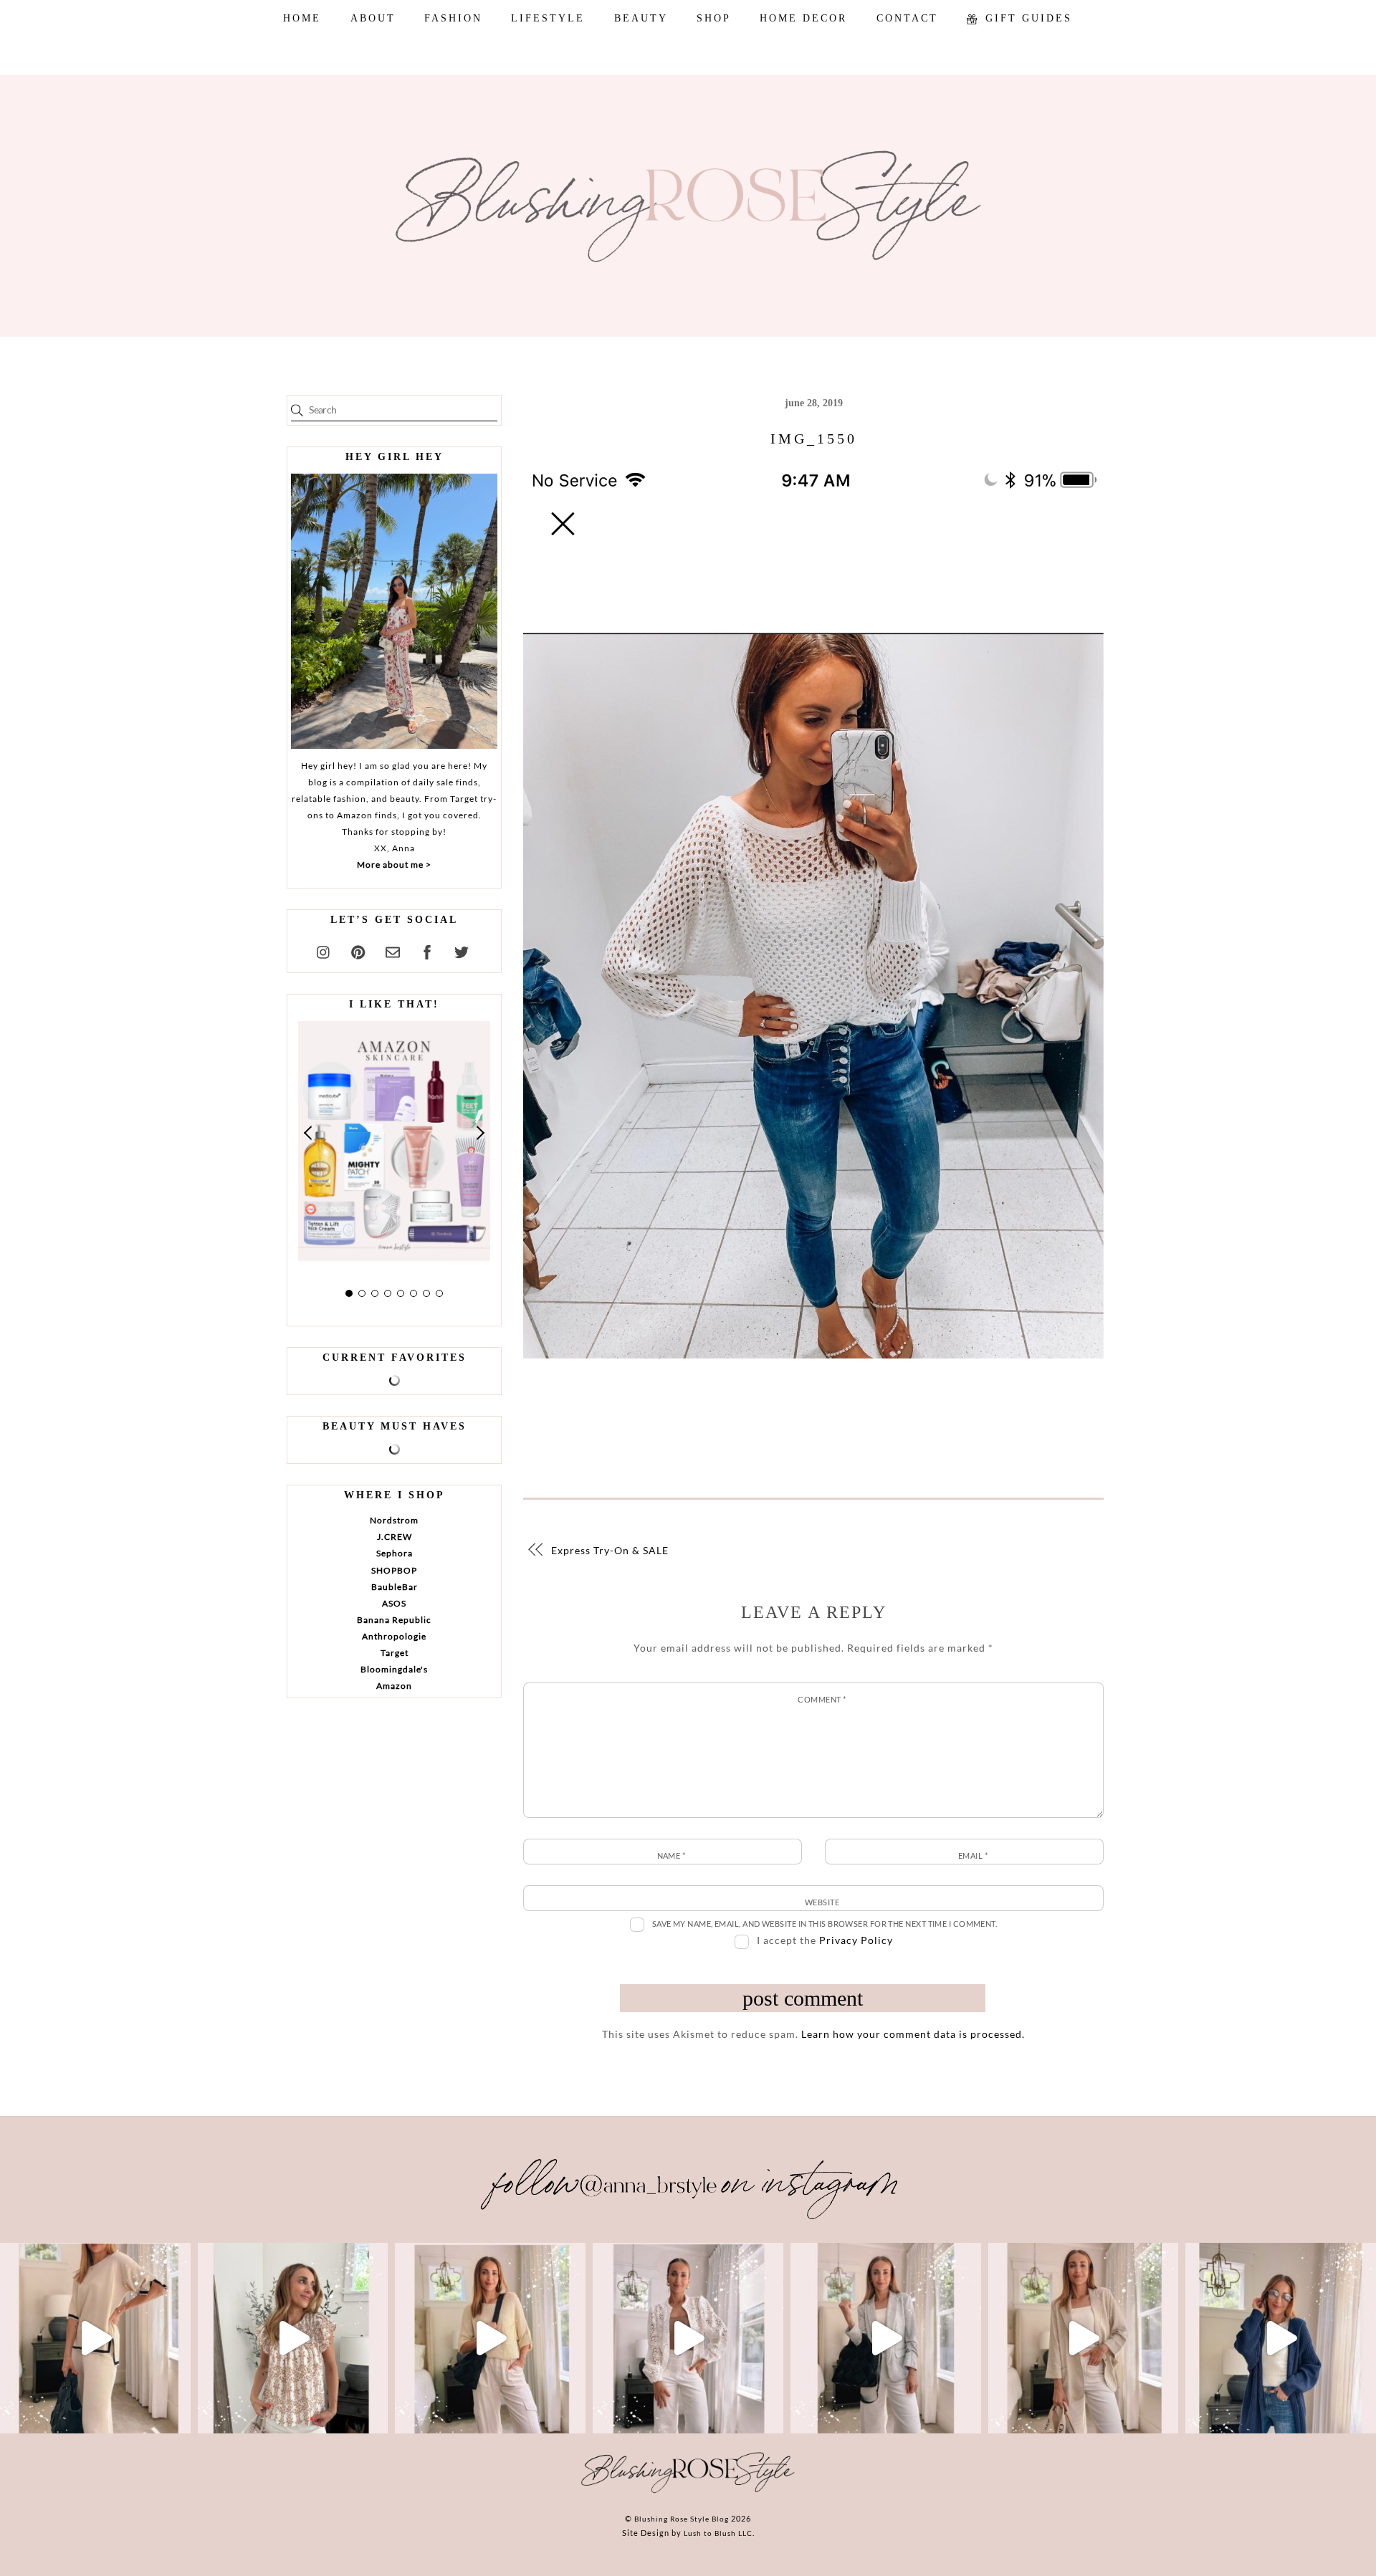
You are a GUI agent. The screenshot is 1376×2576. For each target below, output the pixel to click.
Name (672, 1856)
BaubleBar (395, 1587)
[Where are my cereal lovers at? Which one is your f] (1084, 2338)
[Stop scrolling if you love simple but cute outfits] (886, 2338)
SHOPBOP (394, 1570)
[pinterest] (358, 950)
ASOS (394, 1603)
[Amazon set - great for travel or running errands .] (95, 2338)
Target (395, 1653)
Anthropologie (394, 1636)
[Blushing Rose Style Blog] (688, 2492)
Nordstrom (394, 1520)
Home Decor (803, 18)
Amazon (394, 1686)
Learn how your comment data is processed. (913, 2034)
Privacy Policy (856, 1940)
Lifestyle (548, 18)
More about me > (394, 865)
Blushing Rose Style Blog (682, 2519)
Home (302, 18)
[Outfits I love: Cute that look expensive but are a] (490, 2338)
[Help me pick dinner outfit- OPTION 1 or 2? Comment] (688, 2338)
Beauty (641, 18)
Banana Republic (394, 1620)
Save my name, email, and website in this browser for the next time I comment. (825, 1924)
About (373, 18)
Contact (907, 18)
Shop (714, 18)
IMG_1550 (814, 439)
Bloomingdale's (394, 1669)
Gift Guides (1026, 18)
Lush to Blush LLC (718, 2533)
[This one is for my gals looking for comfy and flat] (1281, 2338)
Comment (822, 1699)
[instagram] (324, 950)
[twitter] (462, 950)
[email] (393, 950)
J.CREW (395, 1537)
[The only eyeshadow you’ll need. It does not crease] (293, 2338)
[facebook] (427, 950)
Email (973, 1856)
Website (822, 1902)
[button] (309, 1133)
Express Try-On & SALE (610, 1550)
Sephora (395, 1553)
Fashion (453, 18)
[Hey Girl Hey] (394, 611)
